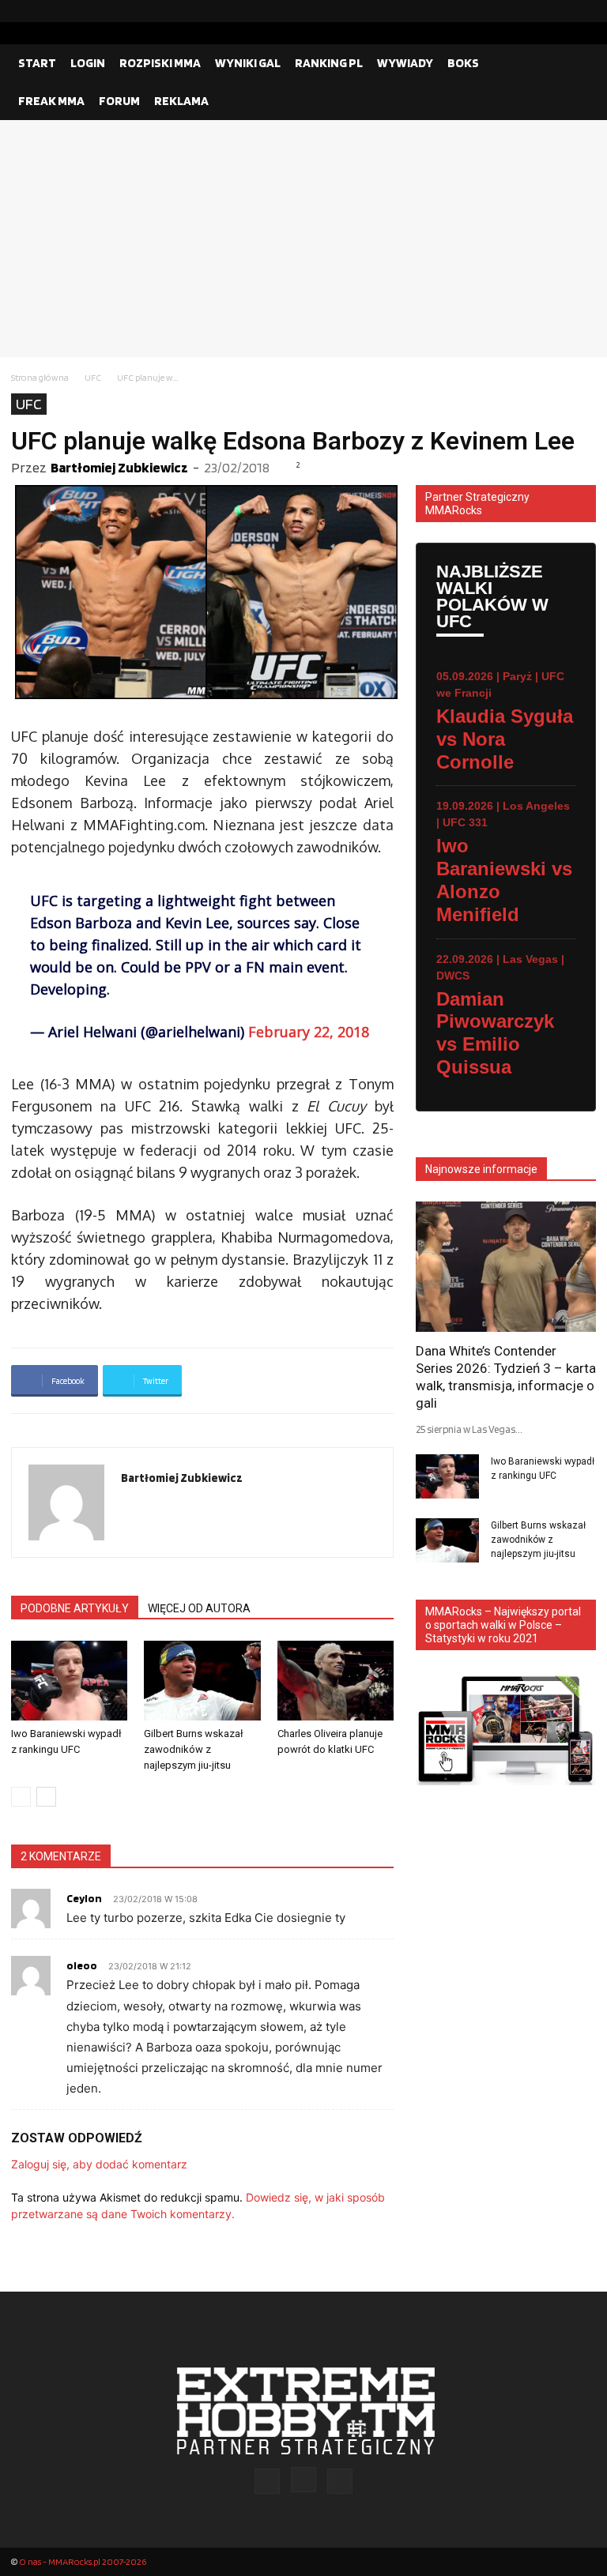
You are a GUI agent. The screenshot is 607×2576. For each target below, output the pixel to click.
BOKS (463, 63)
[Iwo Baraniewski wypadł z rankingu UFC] (69, 1681)
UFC (93, 377)
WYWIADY (405, 63)
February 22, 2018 (309, 1032)
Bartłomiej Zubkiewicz (119, 467)
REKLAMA (181, 101)
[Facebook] (533, 11)
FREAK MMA (51, 101)
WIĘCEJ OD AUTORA (199, 1608)
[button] (577, 63)
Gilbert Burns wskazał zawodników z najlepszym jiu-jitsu (194, 1749)
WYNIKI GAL (248, 63)
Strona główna (40, 377)
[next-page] (46, 1797)
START (37, 63)
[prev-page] (21, 1797)
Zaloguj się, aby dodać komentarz (99, 2164)
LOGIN (88, 63)
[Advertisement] (303, 239)
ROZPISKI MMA (160, 63)
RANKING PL (329, 63)
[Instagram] (559, 11)
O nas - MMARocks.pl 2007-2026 (83, 2561)
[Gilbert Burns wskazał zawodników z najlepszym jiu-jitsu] (202, 1681)
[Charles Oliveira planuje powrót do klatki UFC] (336, 1681)
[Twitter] (584, 11)
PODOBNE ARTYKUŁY (75, 1608)
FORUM (119, 101)
